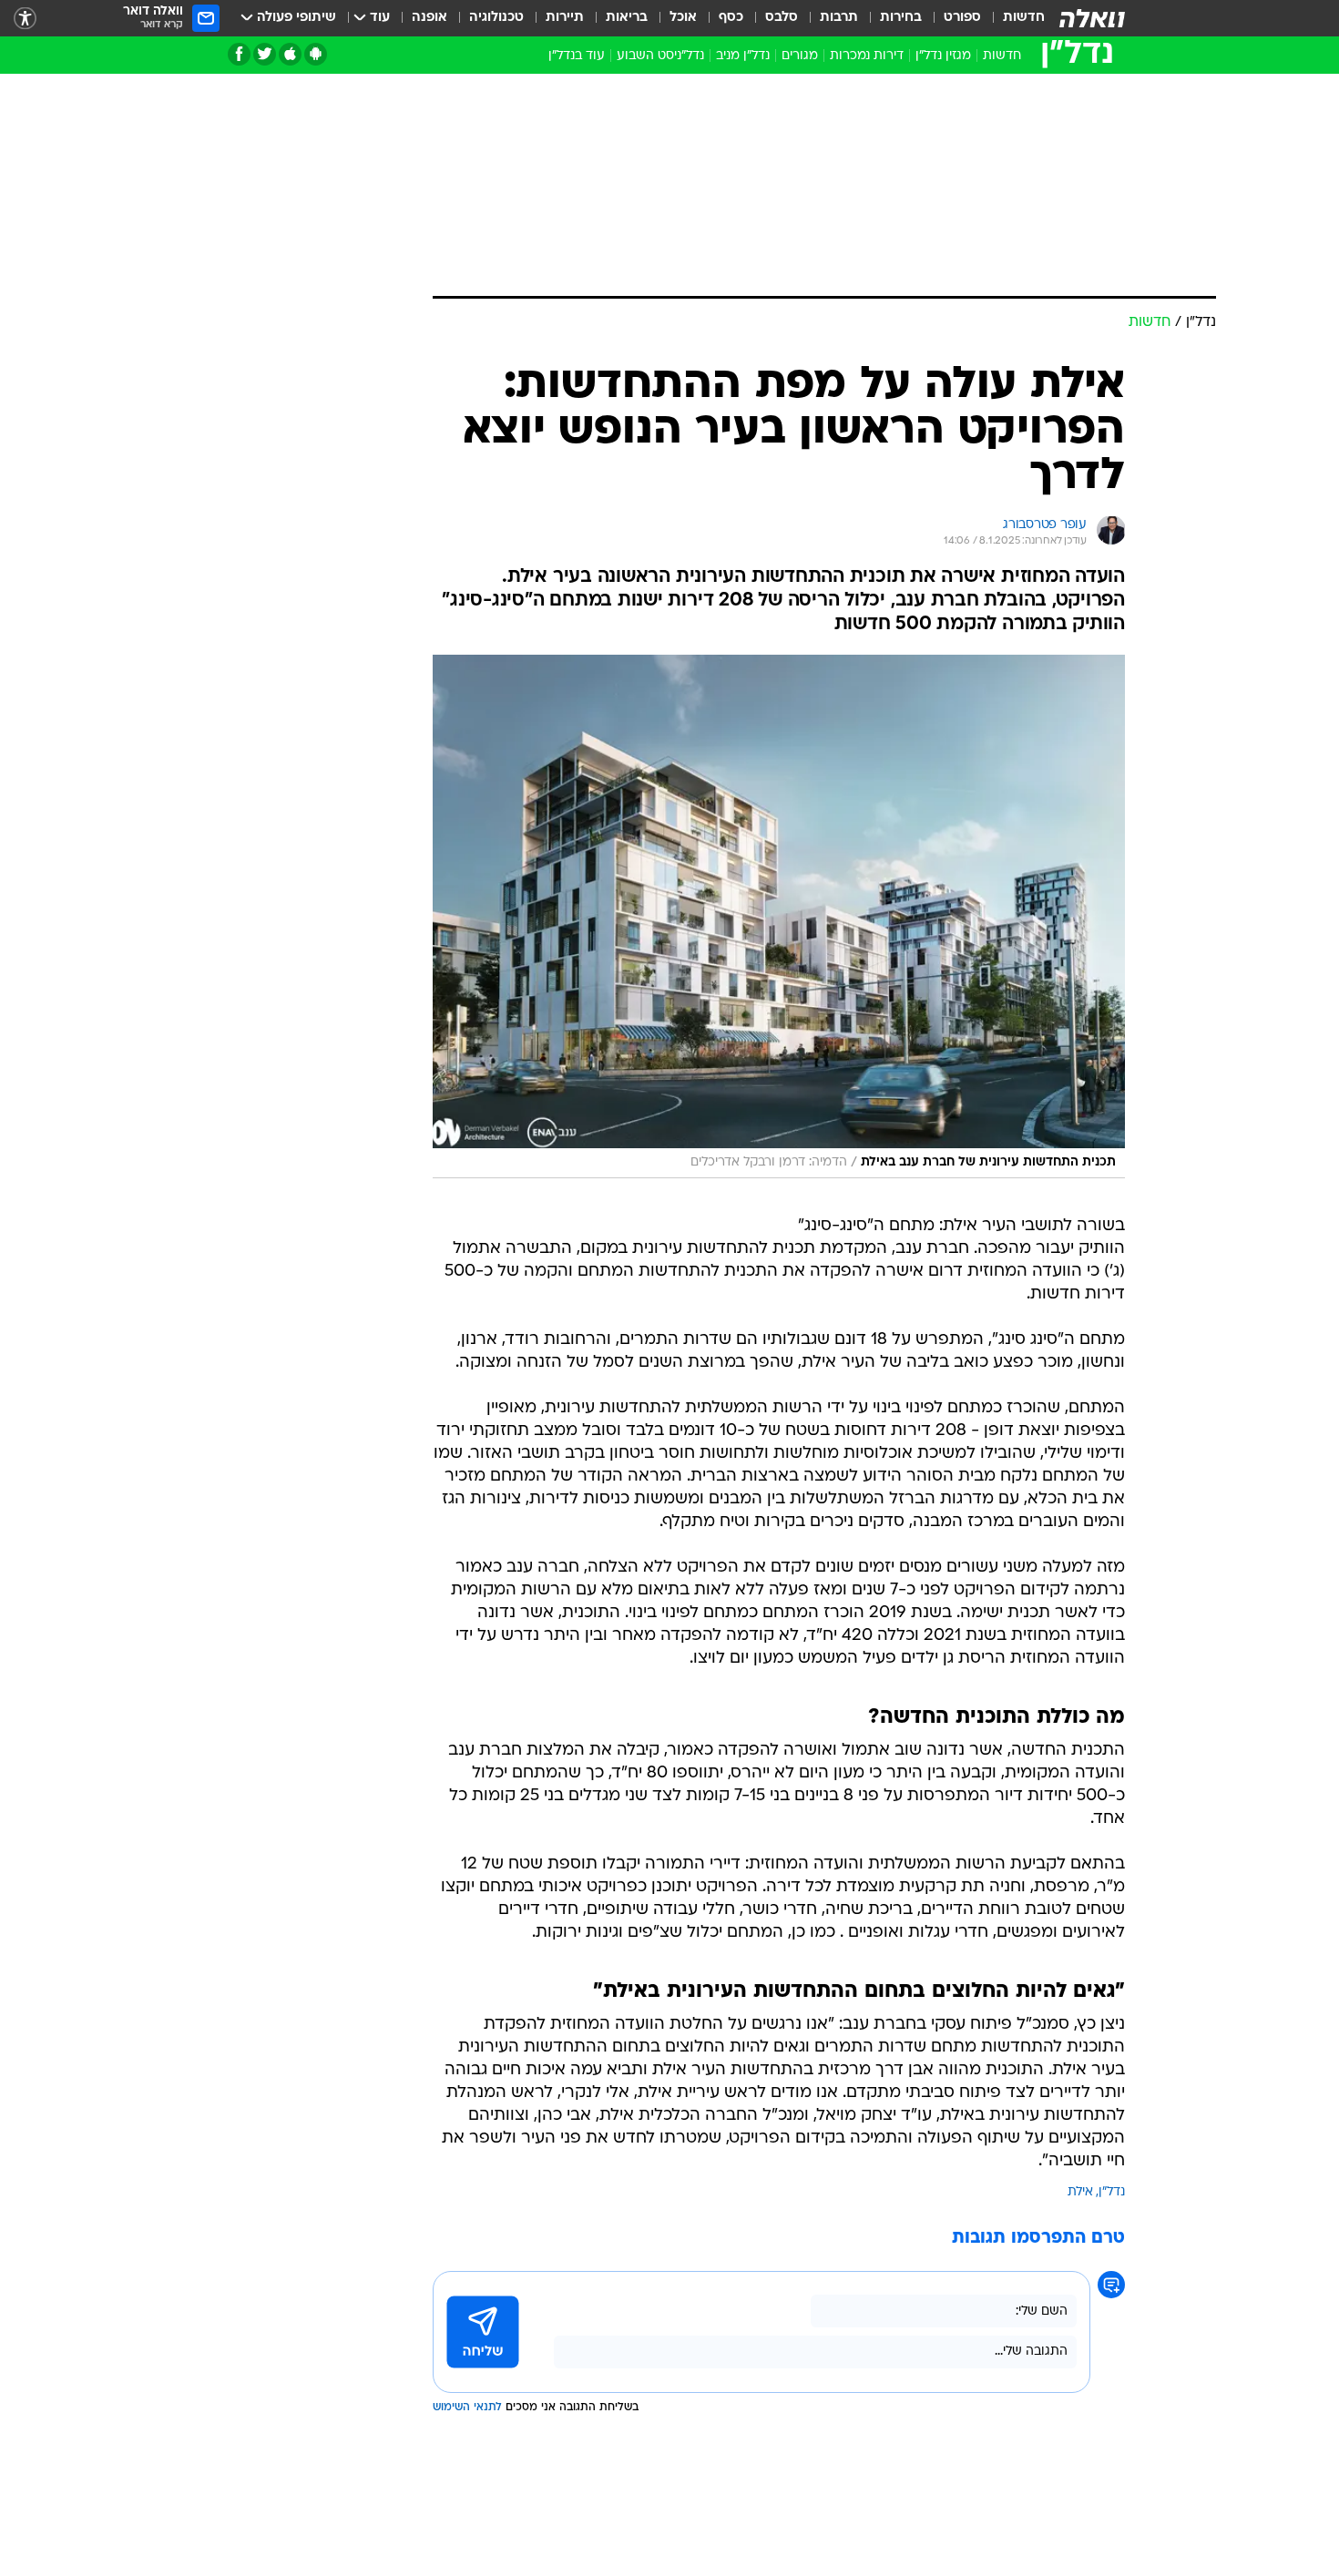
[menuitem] (1013, 18)
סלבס (782, 18)
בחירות (901, 18)
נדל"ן (1112, 2192)
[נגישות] (25, 19)
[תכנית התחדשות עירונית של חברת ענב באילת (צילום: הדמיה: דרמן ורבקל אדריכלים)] (779, 917)
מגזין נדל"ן (943, 56)
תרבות (839, 18)
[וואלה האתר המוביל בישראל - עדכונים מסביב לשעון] (1092, 18)
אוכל (683, 18)
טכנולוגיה (496, 18)
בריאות (627, 18)
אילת (1080, 2192)
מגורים (800, 56)
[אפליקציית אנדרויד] (316, 54)
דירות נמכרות (867, 56)
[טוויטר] (265, 54)
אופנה (429, 18)
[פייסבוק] (239, 54)
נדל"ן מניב (743, 56)
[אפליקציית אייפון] (290, 54)
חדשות (1024, 18)
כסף (731, 18)
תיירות (565, 18)
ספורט (962, 18)
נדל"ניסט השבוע (660, 56)
